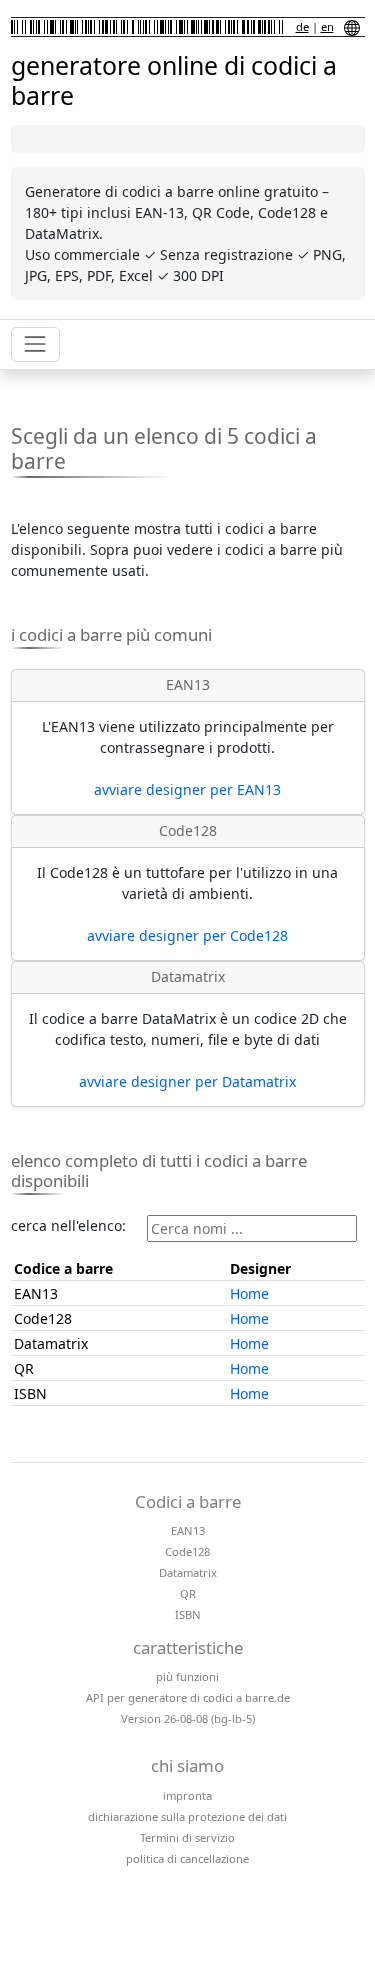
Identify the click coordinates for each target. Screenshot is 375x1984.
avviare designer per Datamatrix (187, 1081)
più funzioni (187, 1676)
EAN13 (188, 1530)
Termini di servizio (187, 1837)
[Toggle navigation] (35, 344)
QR (188, 1593)
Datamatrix (188, 1572)
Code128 (187, 1551)
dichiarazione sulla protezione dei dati (187, 1816)
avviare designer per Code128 (187, 935)
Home (249, 1293)
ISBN (188, 1614)
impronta (187, 1795)
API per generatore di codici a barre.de (188, 1697)
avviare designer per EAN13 (187, 789)
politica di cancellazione (187, 1858)
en (327, 26)
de (302, 26)
